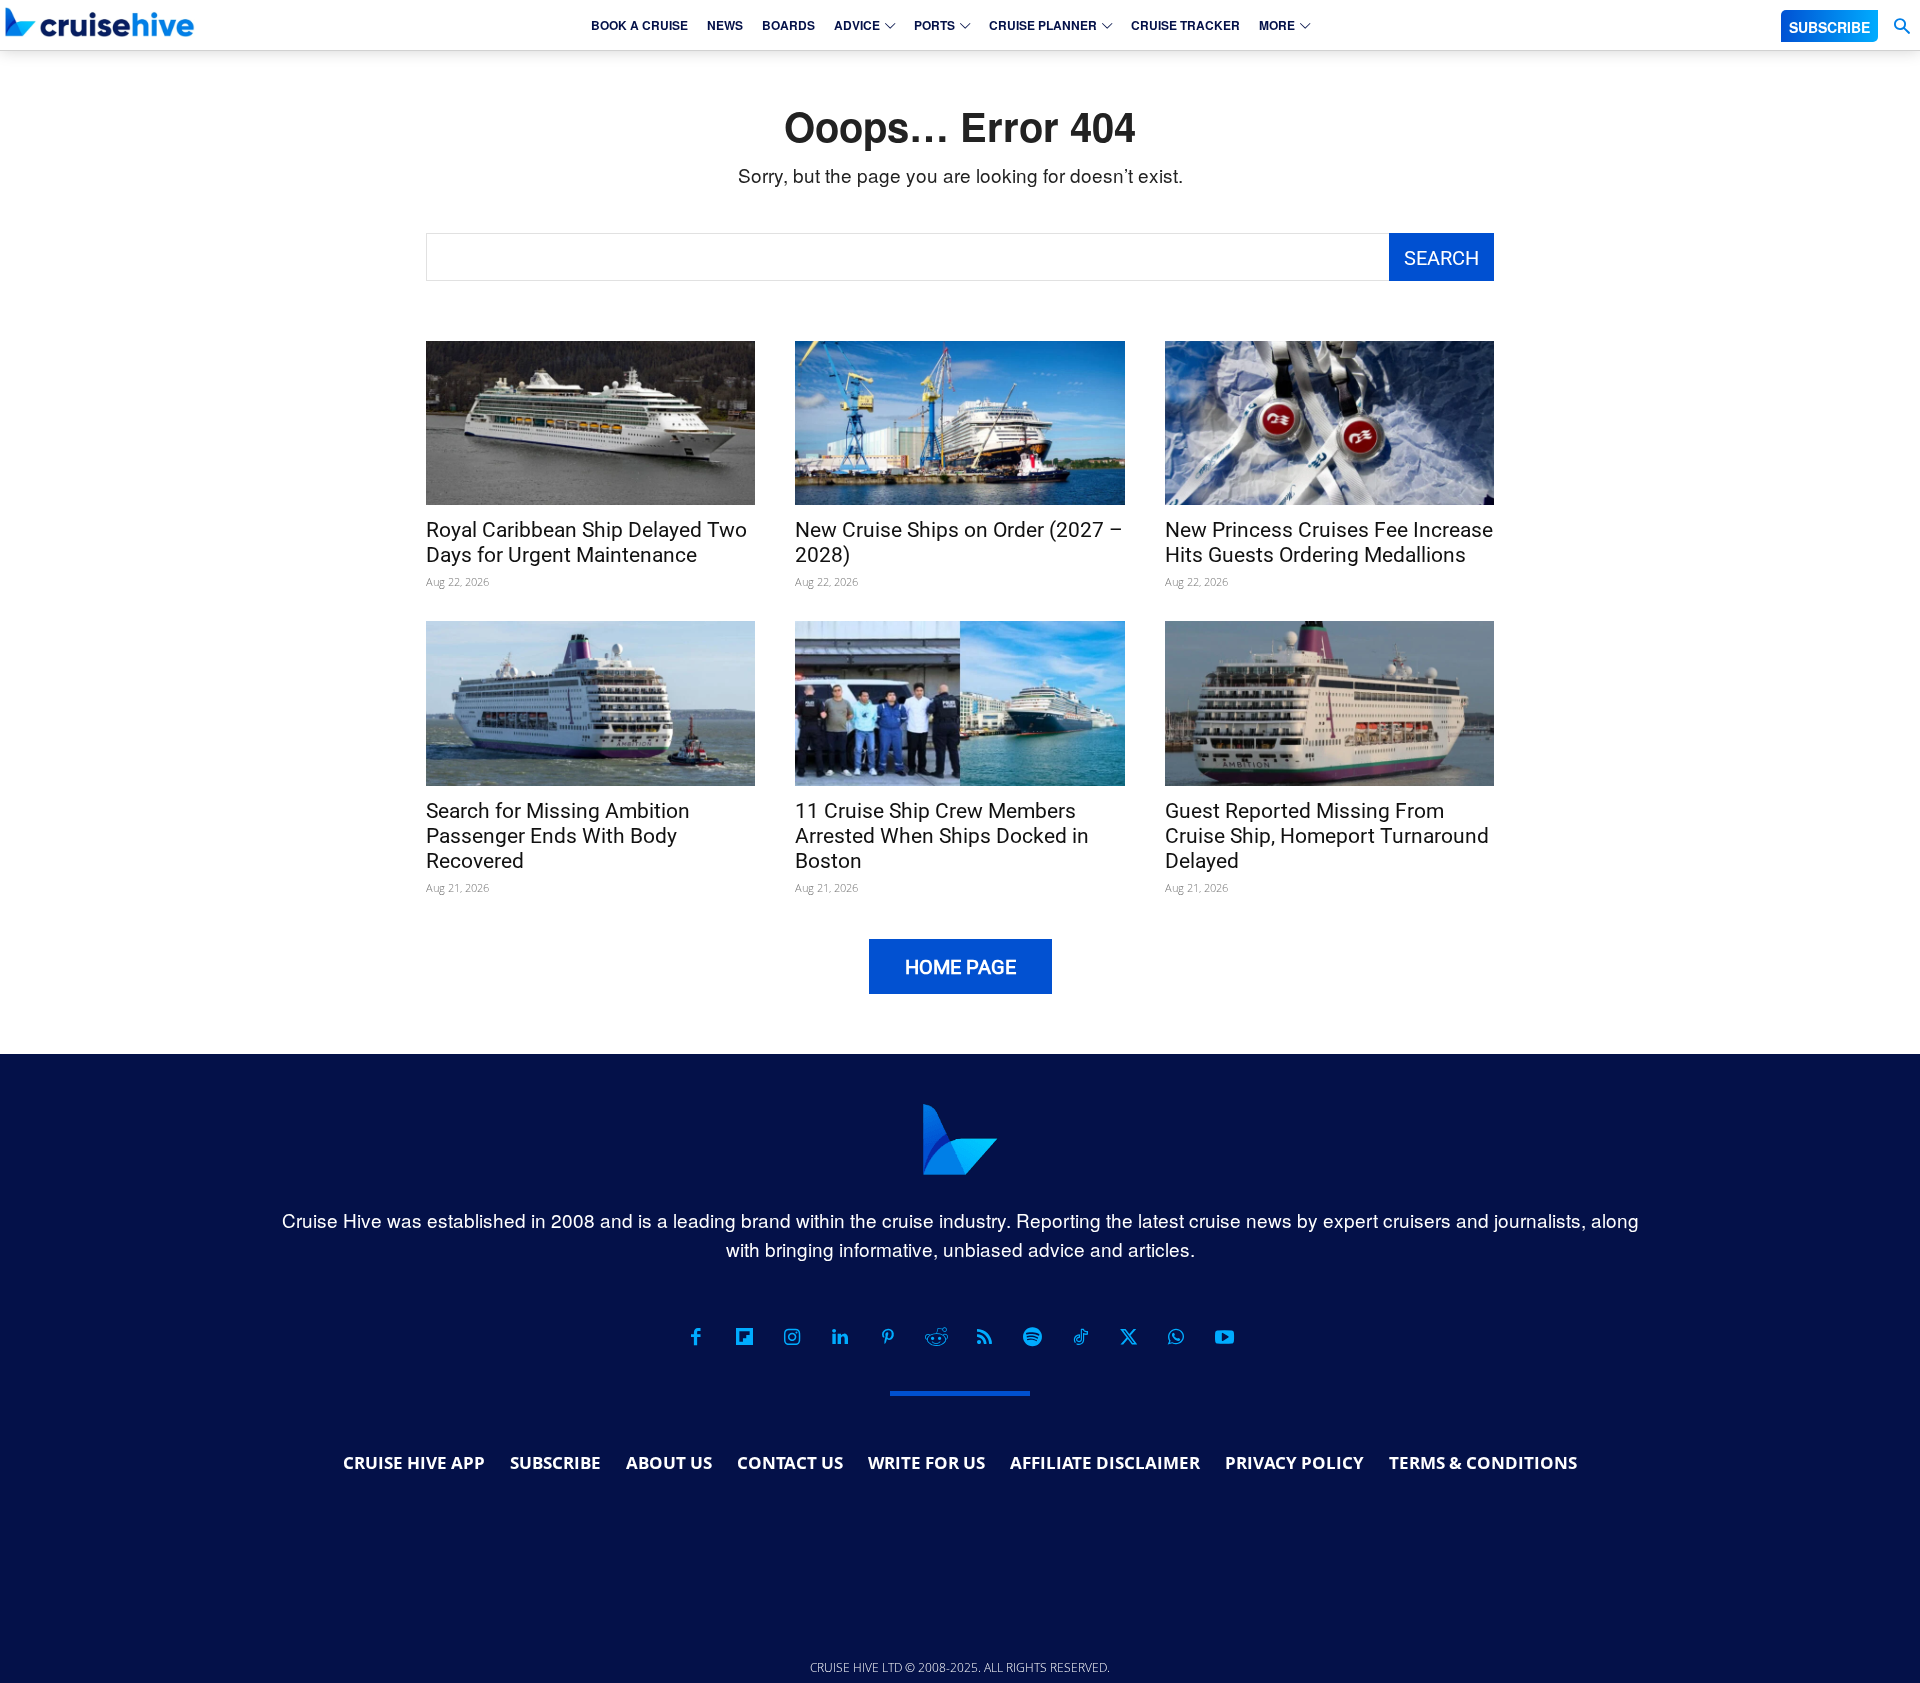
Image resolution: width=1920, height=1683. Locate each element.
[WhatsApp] (1176, 1337)
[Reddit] (936, 1337)
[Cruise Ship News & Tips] (100, 22)
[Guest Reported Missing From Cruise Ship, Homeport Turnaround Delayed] (1329, 703)
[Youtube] (1224, 1337)
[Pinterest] (888, 1337)
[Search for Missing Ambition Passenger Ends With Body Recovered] (590, 703)
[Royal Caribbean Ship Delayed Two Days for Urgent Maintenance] (590, 423)
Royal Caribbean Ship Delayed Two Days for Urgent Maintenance (586, 542)
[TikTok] (1080, 1337)
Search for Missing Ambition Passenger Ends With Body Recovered (558, 836)
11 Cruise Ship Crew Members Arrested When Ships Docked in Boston (942, 836)
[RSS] (984, 1337)
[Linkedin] (840, 1337)
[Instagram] (792, 1337)
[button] (1901, 26)
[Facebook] (696, 1337)
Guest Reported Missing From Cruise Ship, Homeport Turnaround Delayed (1327, 836)
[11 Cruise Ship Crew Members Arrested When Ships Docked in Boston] (959, 703)
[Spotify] (1032, 1337)
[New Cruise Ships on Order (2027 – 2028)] (959, 423)
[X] (1128, 1337)
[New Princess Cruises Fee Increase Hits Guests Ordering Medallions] (1329, 423)
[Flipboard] (744, 1337)
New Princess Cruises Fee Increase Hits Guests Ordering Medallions (1329, 542)
